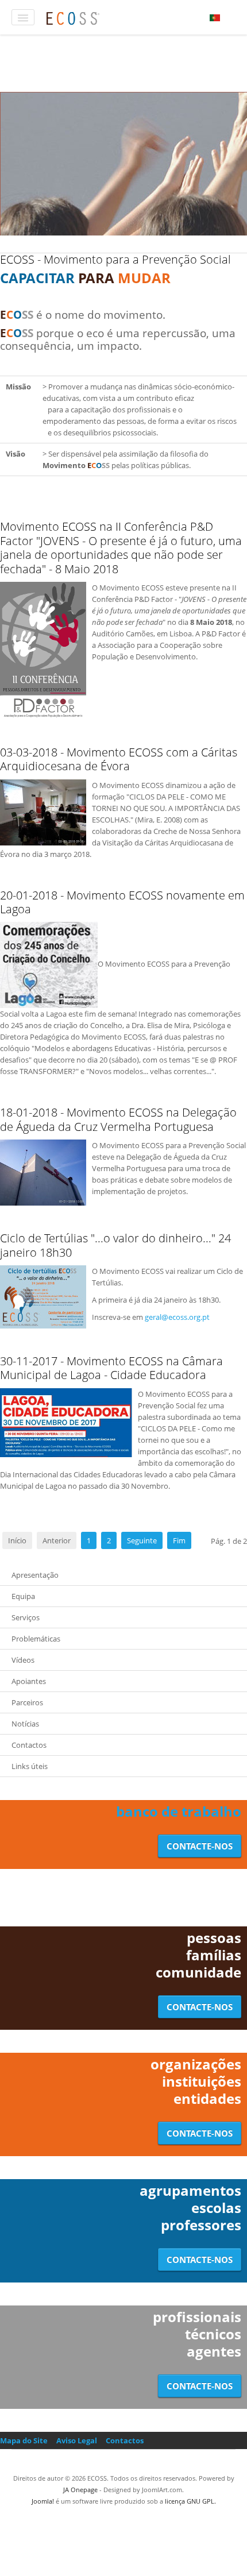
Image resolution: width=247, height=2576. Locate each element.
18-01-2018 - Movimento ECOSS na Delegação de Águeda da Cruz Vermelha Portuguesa (118, 1119)
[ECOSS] (73, 17)
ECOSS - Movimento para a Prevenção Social (115, 259)
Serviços (26, 1617)
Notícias (25, 1724)
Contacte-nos (200, 1846)
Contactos (29, 1745)
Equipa (23, 1596)
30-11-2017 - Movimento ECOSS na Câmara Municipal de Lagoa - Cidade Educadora (111, 1368)
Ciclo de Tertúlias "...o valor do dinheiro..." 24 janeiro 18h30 (115, 1245)
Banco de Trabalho (179, 1811)
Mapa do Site (24, 2440)
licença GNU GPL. (190, 2501)
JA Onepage (80, 2490)
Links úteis (30, 1766)
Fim (179, 1540)
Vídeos (23, 1660)
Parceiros (27, 1702)
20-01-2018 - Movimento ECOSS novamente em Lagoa (122, 902)
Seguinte (142, 1540)
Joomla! (43, 2501)
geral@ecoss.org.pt (177, 1317)
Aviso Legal (77, 2440)
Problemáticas (36, 1639)
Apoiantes (29, 1681)
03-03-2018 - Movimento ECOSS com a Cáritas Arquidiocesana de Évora (119, 759)
